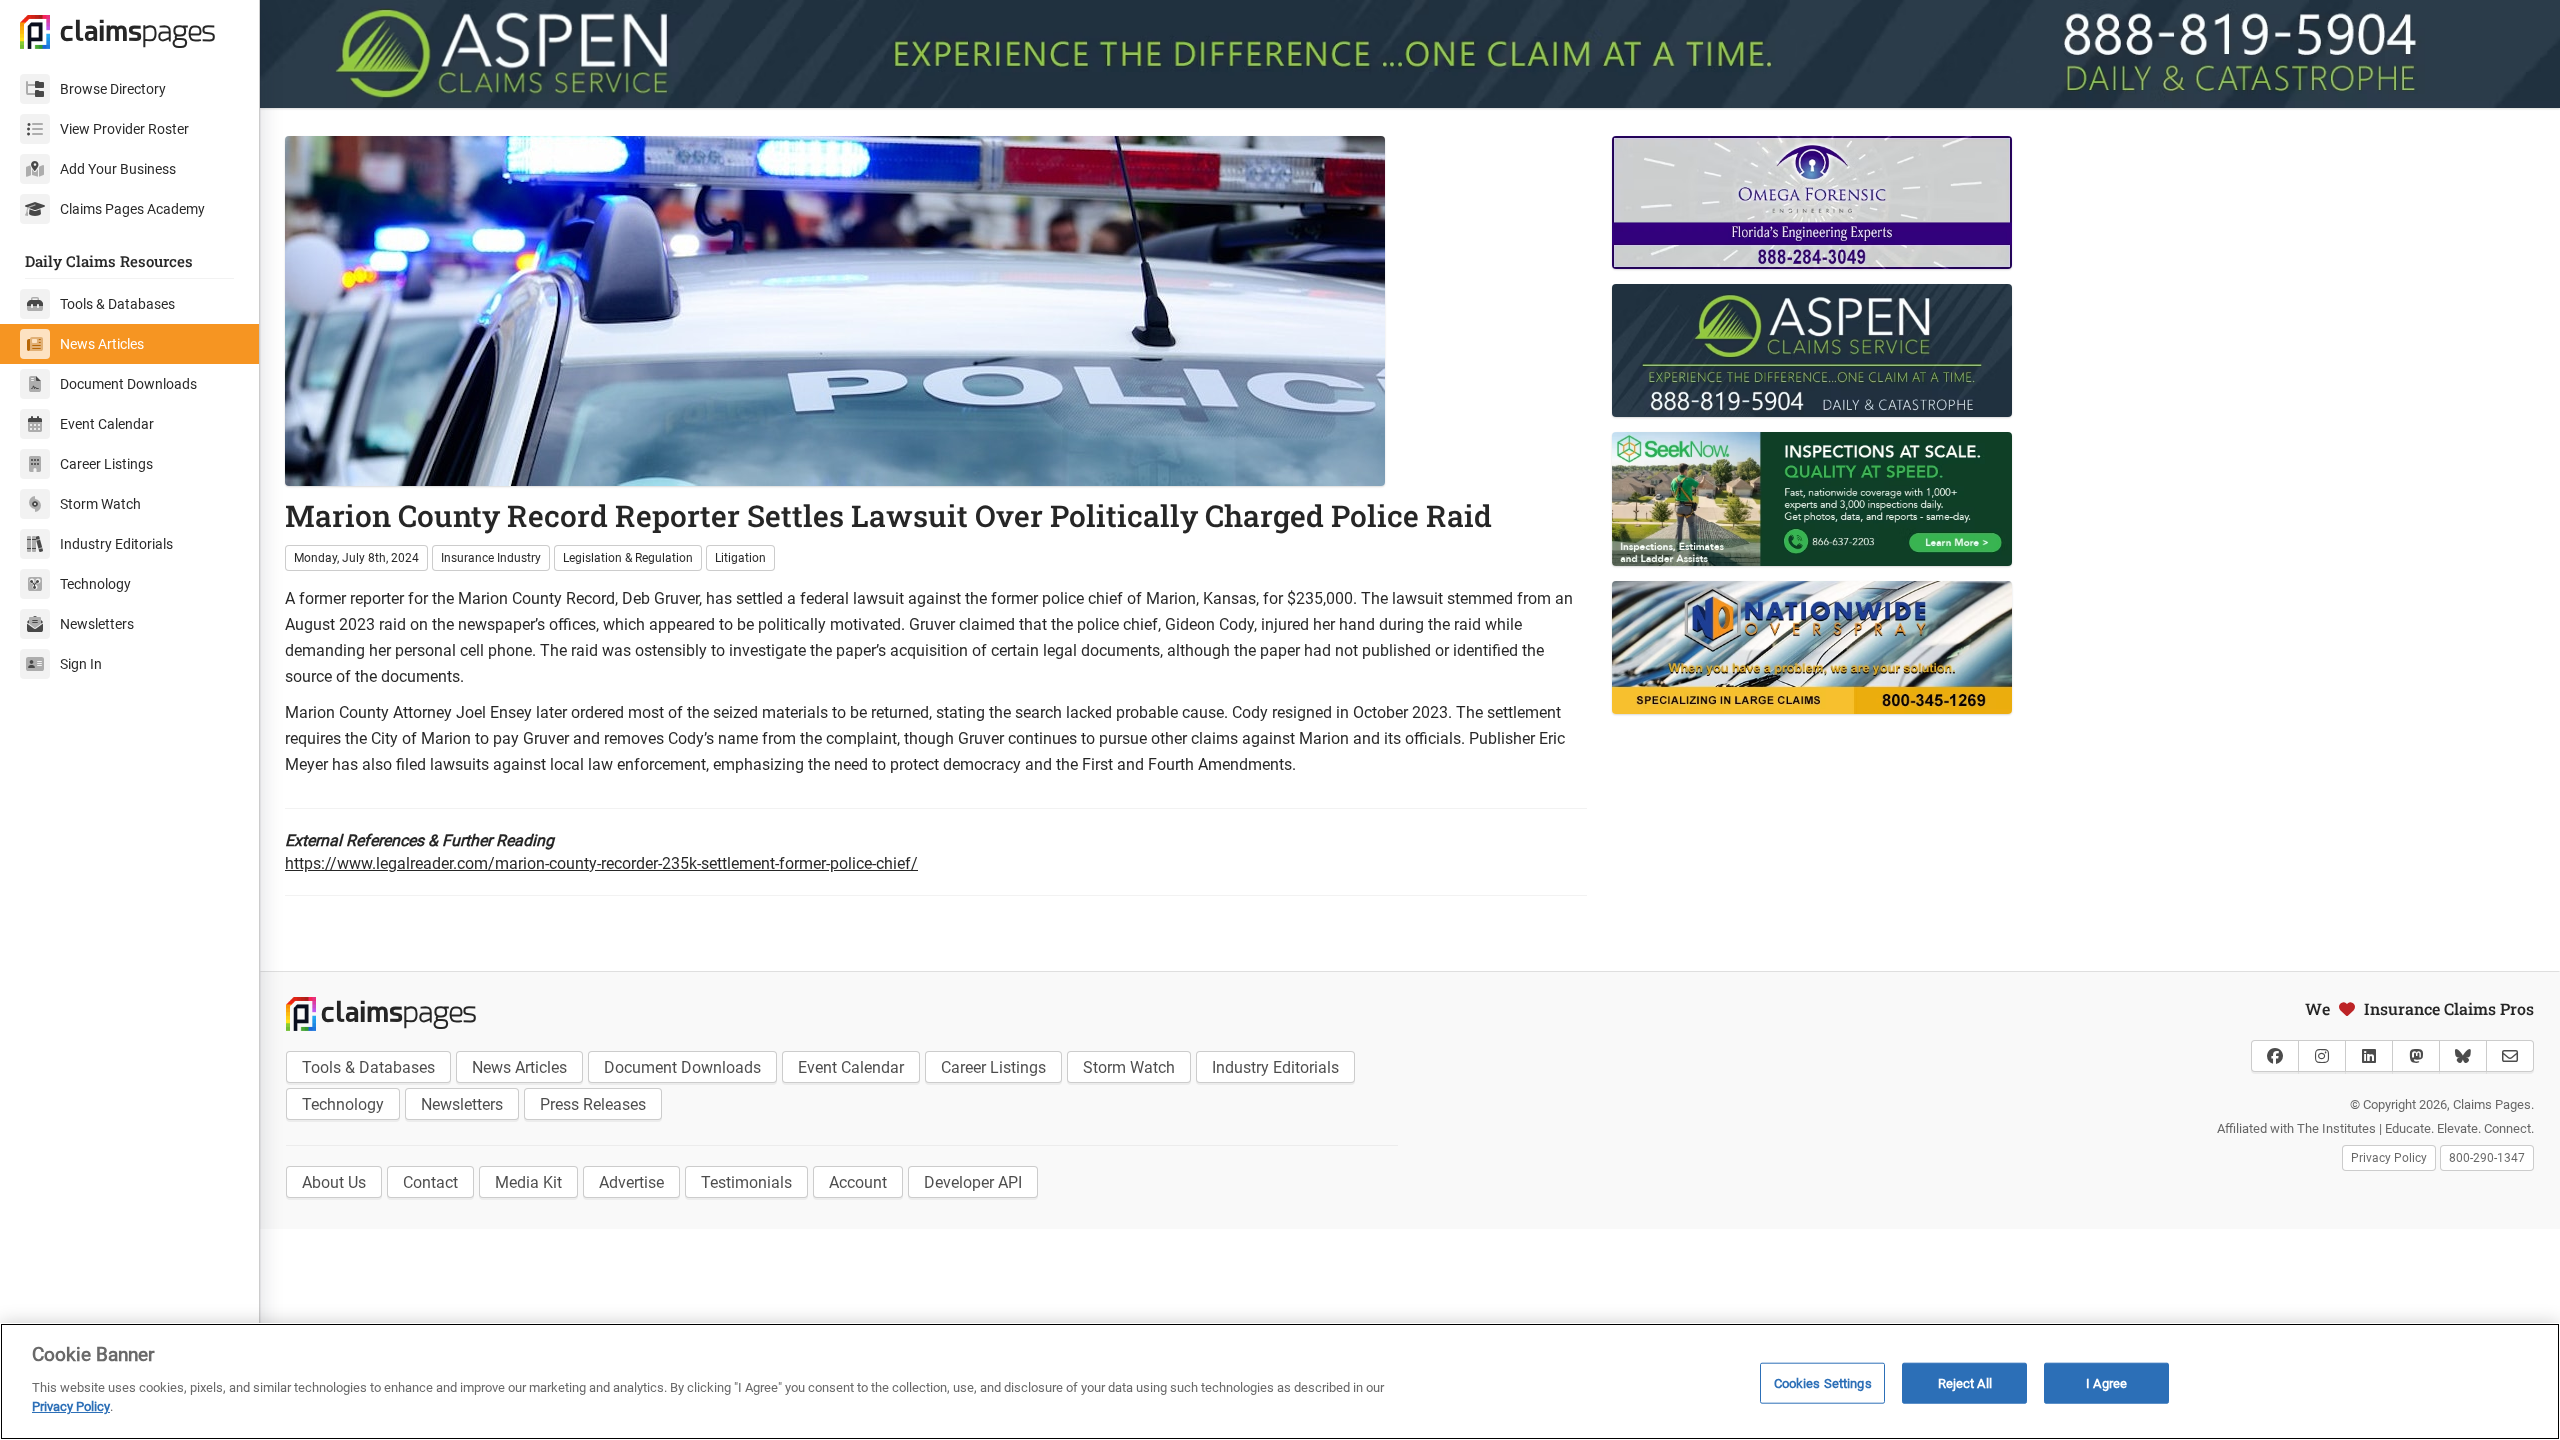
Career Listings (106, 464)
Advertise (631, 1182)
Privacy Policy (2389, 1158)
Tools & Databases (117, 304)
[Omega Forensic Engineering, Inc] (1978, 202)
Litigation (740, 558)
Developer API (973, 1182)
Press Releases (593, 1104)
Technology (95, 584)
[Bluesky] (2463, 1056)
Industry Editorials (116, 544)
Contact (430, 1182)
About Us (334, 1182)
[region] (1280, 1381)
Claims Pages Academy (132, 209)
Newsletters (97, 624)
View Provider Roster (124, 129)
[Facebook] (2275, 1056)
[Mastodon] (2416, 1056)
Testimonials (746, 1182)
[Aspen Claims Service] (1410, 54)
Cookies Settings (1823, 1382)
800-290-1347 (2487, 1158)
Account (858, 1182)
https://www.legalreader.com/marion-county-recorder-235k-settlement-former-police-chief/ (601, 863)
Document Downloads (128, 384)
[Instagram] (2322, 1056)
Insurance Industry (491, 558)
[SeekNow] (1978, 498)
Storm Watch (100, 504)
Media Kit (528, 1182)
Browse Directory (113, 89)
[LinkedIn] (2369, 1056)
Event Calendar (107, 424)
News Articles (102, 344)
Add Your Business (118, 169)
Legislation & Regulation (628, 558)
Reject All (1965, 1382)
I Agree (2106, 1382)
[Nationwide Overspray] (1978, 647)
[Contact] (2510, 1056)
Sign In (81, 664)
